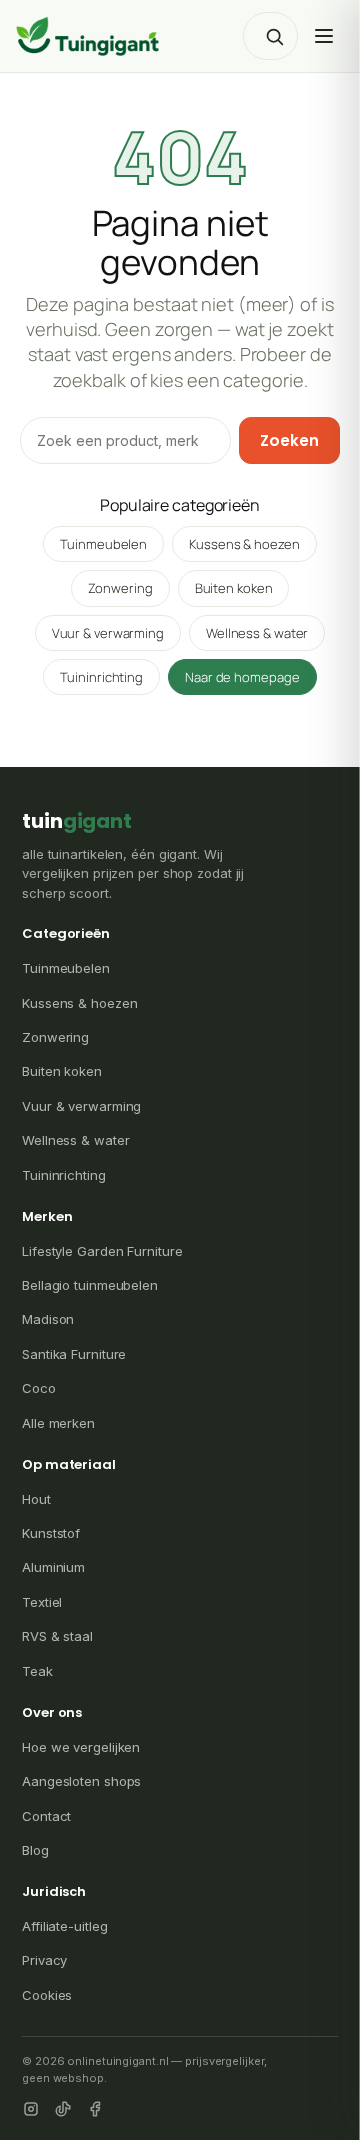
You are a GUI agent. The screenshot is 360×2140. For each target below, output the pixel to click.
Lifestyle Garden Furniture (102, 1251)
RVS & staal (57, 1636)
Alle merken (58, 1423)
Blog (35, 1850)
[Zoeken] (274, 36)
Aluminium (53, 1567)
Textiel (42, 1602)
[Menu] (324, 36)
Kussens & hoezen (244, 544)
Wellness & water (257, 633)
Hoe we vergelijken (81, 1747)
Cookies (47, 1995)
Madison (48, 1319)
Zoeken (289, 440)
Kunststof (51, 1533)
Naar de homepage (242, 677)
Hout (36, 1499)
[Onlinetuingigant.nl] (88, 36)
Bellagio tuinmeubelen (90, 1285)
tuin (77, 821)
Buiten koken (234, 588)
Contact (46, 1816)
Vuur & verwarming (108, 633)
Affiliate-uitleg (64, 1926)
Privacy (44, 1960)
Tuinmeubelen (103, 544)
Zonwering (120, 588)
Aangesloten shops (81, 1781)
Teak (37, 1671)
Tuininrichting (101, 677)
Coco (39, 1388)
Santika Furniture (74, 1354)
